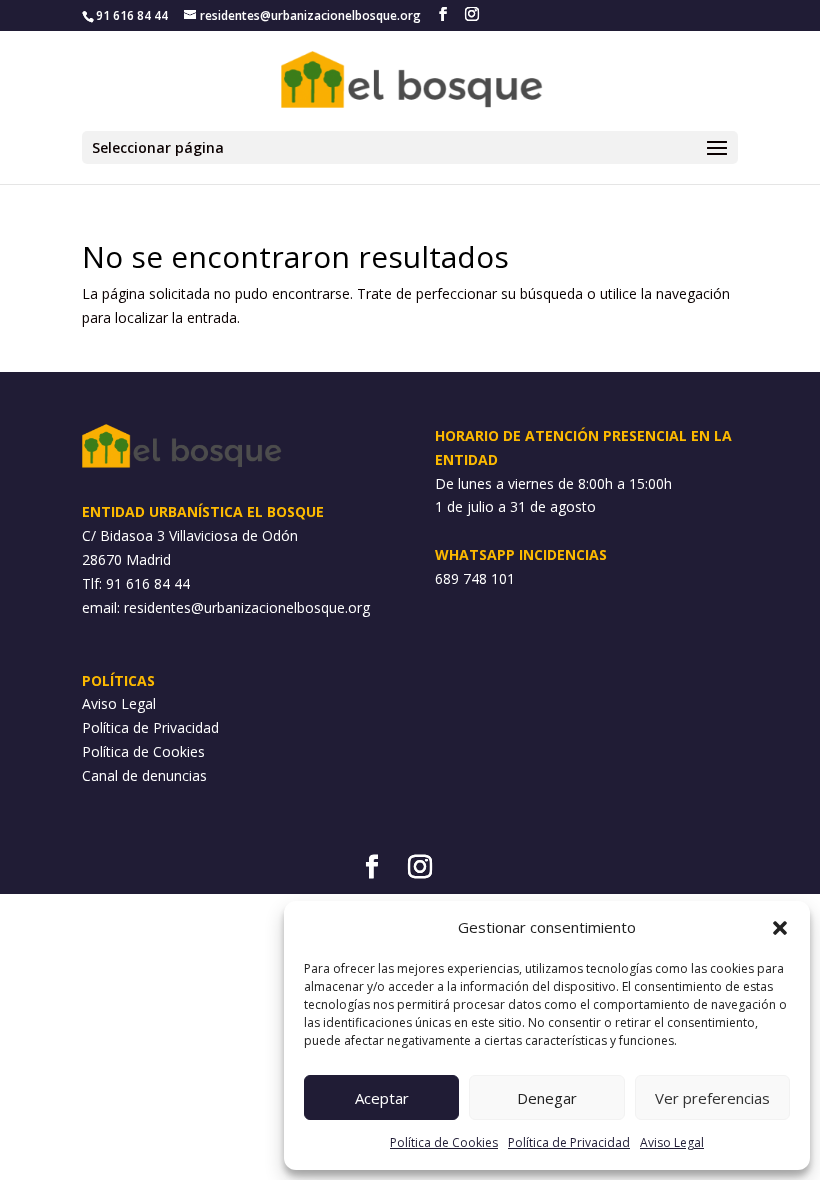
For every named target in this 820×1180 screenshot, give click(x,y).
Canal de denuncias (144, 775)
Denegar (547, 1098)
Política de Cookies (444, 1142)
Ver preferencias (712, 1098)
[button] (780, 928)
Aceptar (382, 1098)
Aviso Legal (672, 1142)
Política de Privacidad (569, 1142)
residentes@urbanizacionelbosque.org (247, 607)
